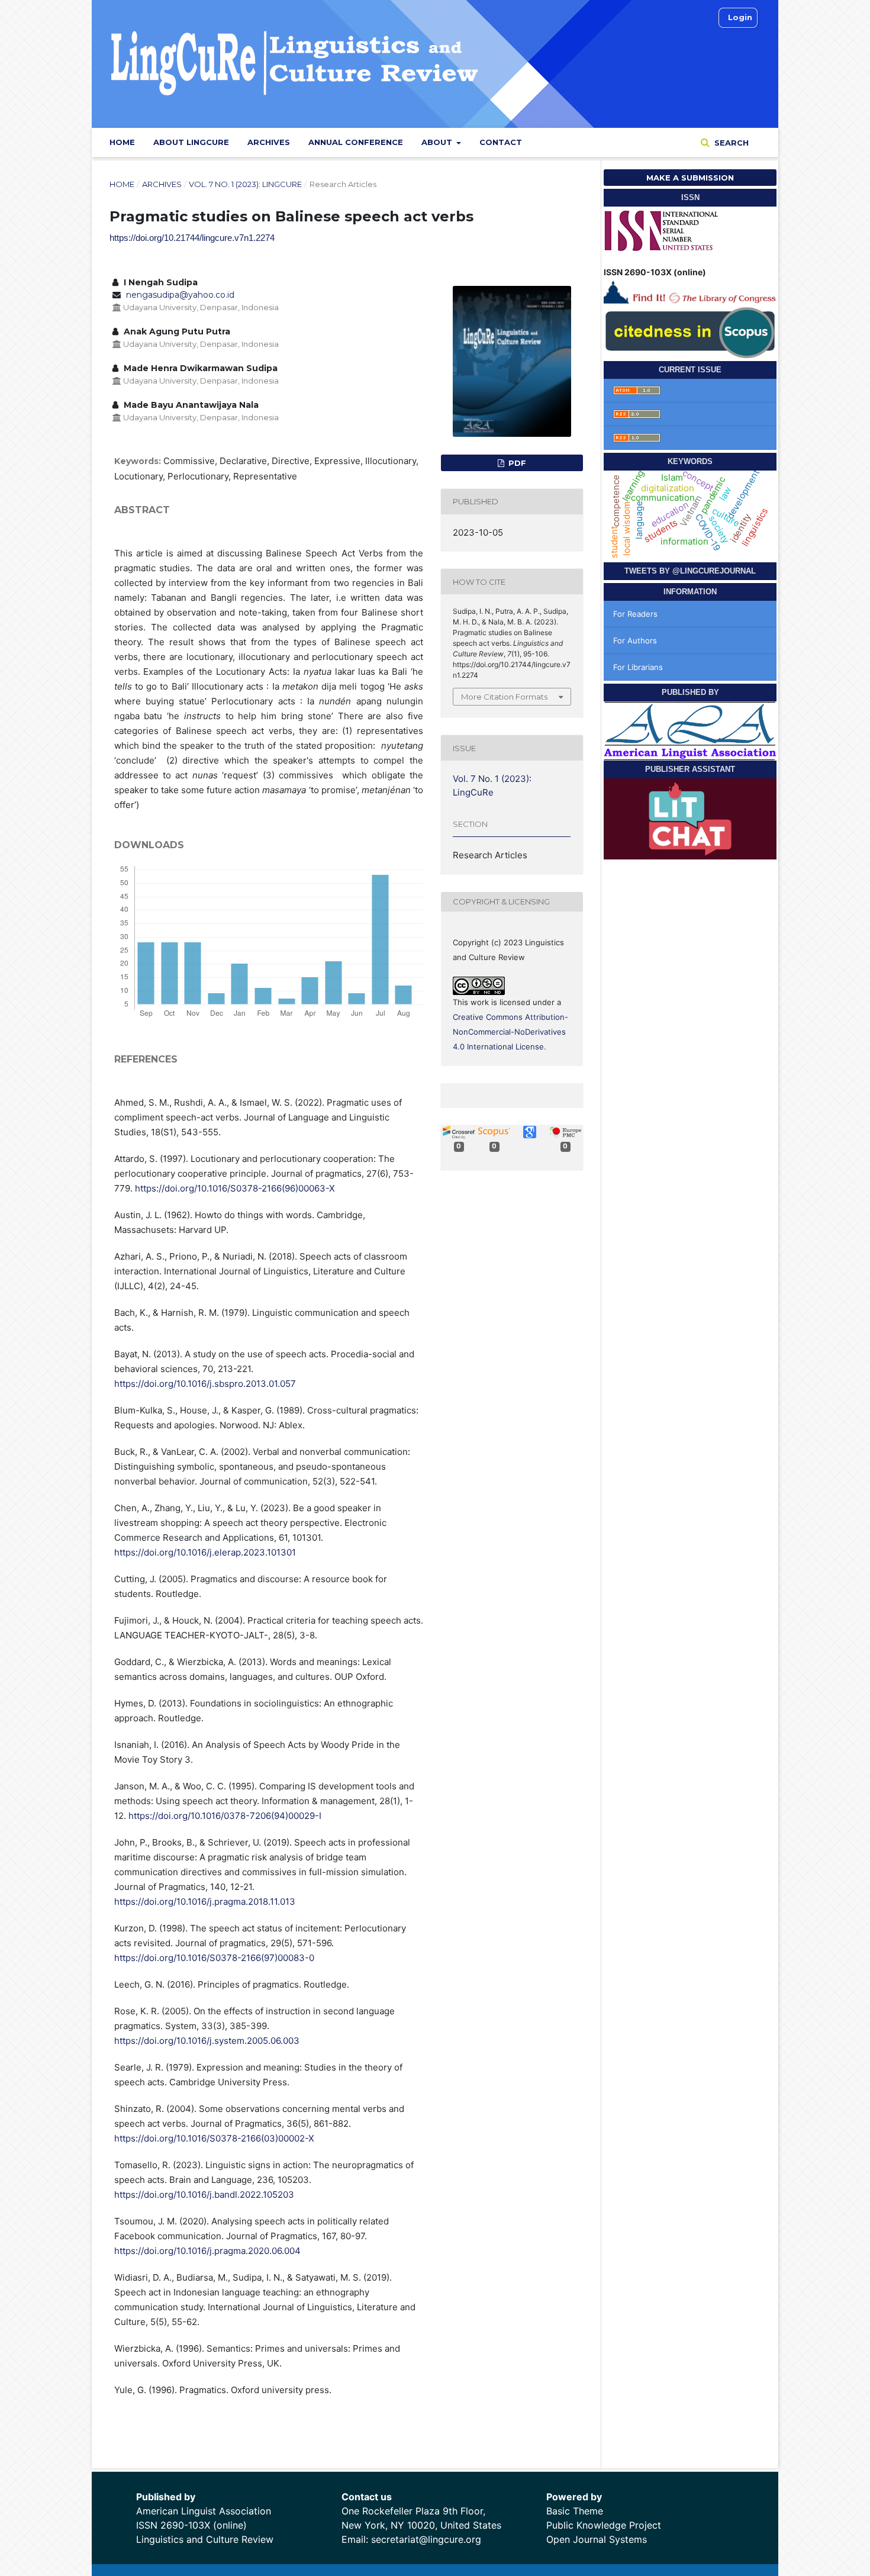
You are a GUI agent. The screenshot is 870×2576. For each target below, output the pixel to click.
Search (730, 143)
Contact (501, 142)
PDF (516, 463)
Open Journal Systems (597, 2539)
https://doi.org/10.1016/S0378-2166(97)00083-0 (214, 1958)
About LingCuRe (191, 142)
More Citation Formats (504, 697)
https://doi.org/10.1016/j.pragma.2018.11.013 (205, 1902)
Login (740, 17)
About (438, 142)
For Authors (635, 640)
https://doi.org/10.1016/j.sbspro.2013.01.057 (205, 1384)
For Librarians (638, 667)
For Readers (635, 614)
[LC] (690, 290)
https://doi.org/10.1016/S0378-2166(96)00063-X (235, 1188)
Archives (269, 142)
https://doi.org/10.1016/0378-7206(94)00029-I (225, 1816)
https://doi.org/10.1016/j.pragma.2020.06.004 (207, 2251)
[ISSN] (662, 229)
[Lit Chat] (690, 818)
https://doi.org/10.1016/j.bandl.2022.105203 (204, 2195)
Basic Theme (575, 2511)
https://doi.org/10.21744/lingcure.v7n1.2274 (192, 238)
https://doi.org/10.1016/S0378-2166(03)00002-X (214, 2138)
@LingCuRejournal (714, 571)
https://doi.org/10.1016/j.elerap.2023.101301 (205, 1552)
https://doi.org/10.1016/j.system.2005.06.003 (207, 2041)
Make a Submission (690, 178)
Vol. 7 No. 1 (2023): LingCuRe (245, 184)
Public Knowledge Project (604, 2525)
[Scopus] (690, 331)
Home (122, 142)
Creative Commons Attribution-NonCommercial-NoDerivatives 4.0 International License (510, 1032)
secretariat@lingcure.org (426, 2539)
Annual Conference (356, 142)
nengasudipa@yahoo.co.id (180, 295)
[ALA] (690, 730)
